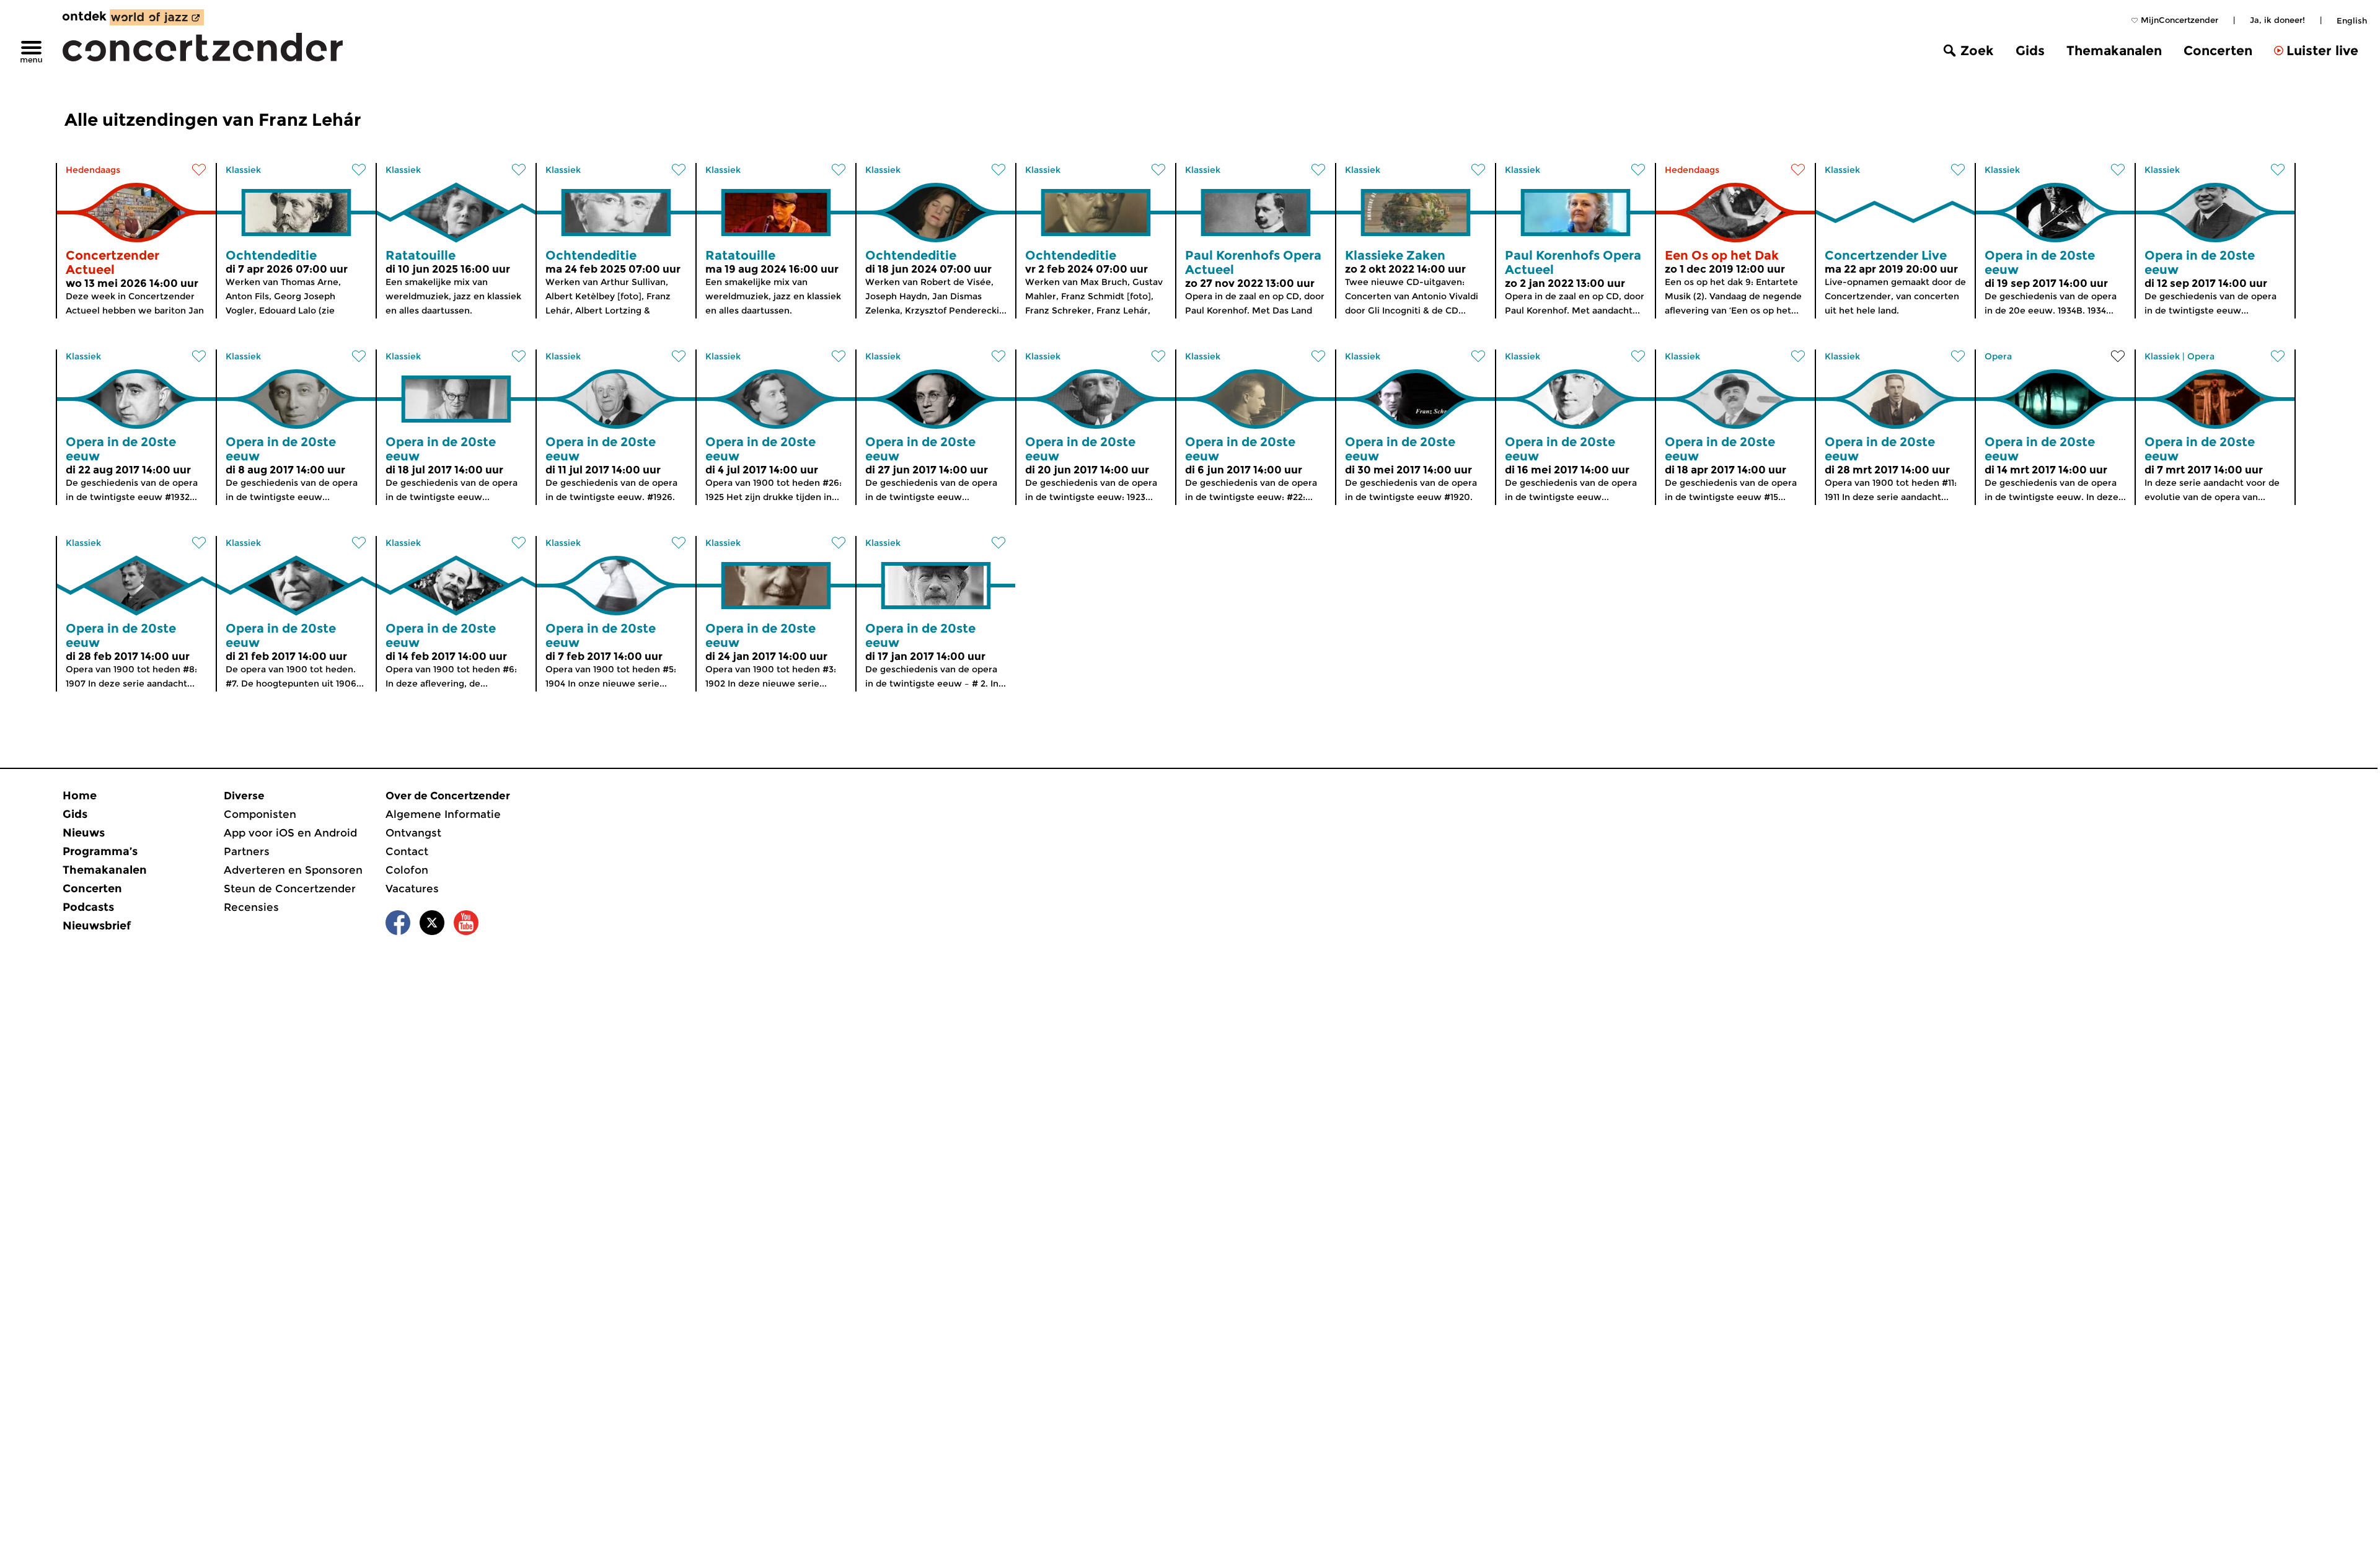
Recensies (251, 907)
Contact (407, 851)
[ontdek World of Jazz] (157, 17)
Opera (1998, 356)
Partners (247, 851)
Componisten (260, 814)
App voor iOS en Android (290, 833)
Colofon (407, 870)
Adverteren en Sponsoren (293, 870)
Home (80, 796)
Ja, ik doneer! (2277, 20)
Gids (2030, 51)
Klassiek (243, 170)
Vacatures (412, 889)
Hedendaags (93, 170)
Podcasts (88, 907)
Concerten (2218, 51)
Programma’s (100, 851)
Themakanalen (2114, 51)
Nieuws (84, 833)
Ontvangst (413, 833)
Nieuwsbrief (97, 926)
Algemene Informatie (443, 814)
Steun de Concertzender (290, 889)
